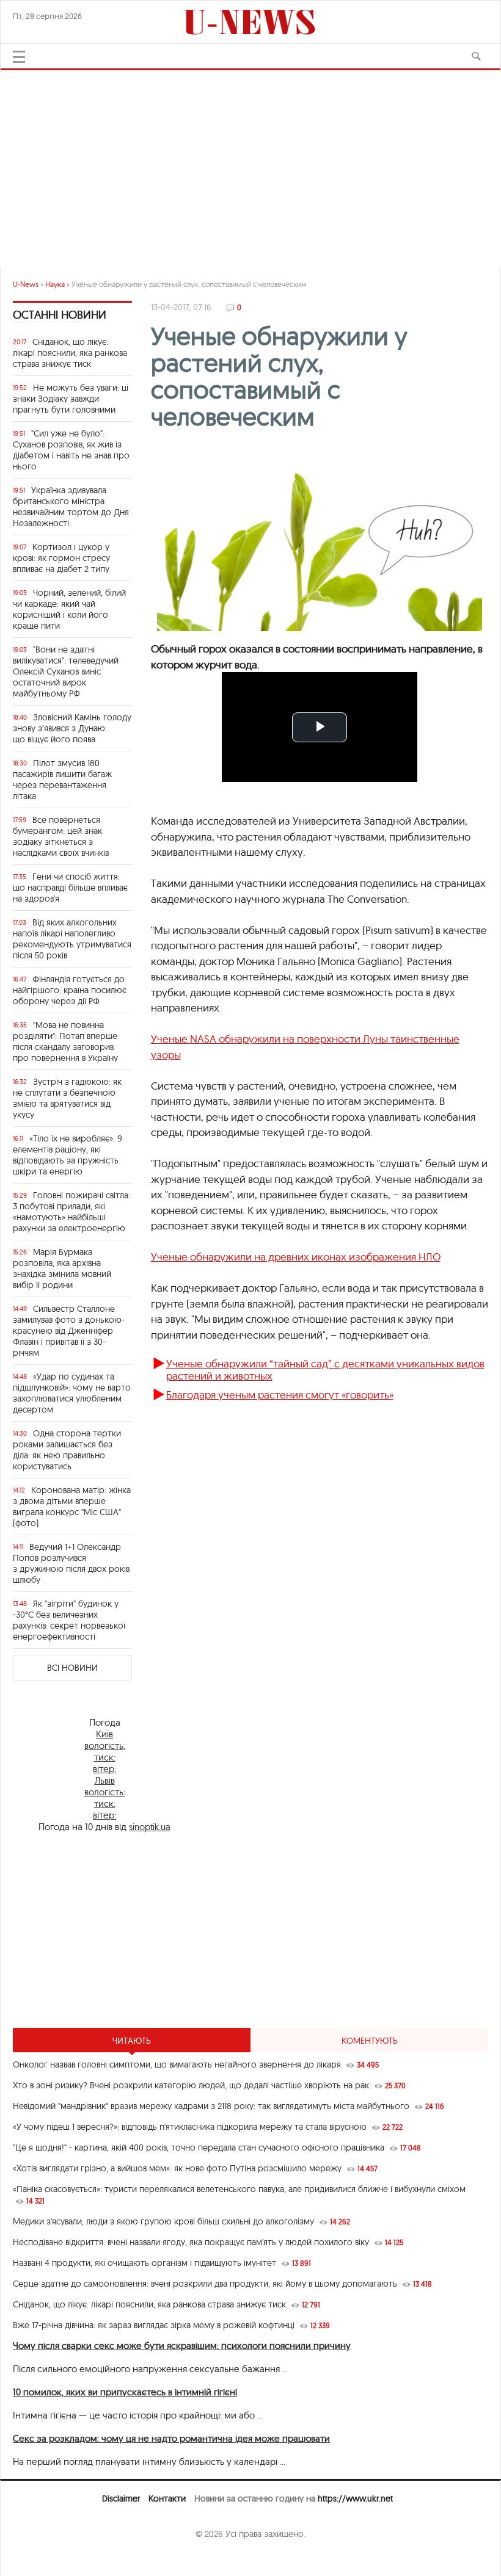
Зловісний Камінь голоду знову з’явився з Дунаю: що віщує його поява (72, 728)
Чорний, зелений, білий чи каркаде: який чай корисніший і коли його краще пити (69, 609)
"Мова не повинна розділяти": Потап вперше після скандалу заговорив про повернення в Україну (65, 1041)
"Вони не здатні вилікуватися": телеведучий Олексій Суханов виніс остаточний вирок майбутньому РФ (66, 671)
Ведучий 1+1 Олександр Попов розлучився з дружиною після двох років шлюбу (71, 1563)
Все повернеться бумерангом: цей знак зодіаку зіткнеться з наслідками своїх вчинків (61, 836)
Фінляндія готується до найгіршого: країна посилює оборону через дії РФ (70, 990)
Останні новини (60, 315)
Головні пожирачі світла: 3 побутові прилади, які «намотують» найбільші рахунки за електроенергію (71, 1212)
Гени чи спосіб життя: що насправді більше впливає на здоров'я (70, 888)
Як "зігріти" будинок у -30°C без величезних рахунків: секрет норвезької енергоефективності (69, 1620)
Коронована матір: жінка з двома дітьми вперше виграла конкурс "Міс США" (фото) (72, 1507)
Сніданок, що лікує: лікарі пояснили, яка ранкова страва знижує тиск (70, 353)
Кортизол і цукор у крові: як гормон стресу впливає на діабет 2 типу (61, 558)
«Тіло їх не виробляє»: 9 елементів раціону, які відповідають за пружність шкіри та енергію (68, 1155)
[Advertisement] (250, 164)
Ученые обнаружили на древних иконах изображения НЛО (296, 1257)
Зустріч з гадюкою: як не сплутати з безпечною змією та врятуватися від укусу (67, 1098)
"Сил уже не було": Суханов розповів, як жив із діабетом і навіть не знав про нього (71, 450)
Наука (55, 284)
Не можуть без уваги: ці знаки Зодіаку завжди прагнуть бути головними (71, 399)
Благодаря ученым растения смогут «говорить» (280, 1395)
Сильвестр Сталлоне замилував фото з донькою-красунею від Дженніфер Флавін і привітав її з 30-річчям (69, 1331)
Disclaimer (121, 2498)
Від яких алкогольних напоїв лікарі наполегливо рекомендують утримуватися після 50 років (72, 939)
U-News (26, 284)
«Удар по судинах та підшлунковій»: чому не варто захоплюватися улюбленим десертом (72, 1393)
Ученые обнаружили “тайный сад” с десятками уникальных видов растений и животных (325, 1369)
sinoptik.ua (150, 1827)
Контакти (167, 2498)
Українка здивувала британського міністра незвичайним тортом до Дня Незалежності (71, 507)
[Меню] (19, 57)
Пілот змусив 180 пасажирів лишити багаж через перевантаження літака (62, 780)
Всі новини (72, 1668)
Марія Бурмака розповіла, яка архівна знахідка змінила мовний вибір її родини (62, 1268)
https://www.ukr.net (355, 2498)
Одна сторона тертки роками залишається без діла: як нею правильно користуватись (67, 1450)
